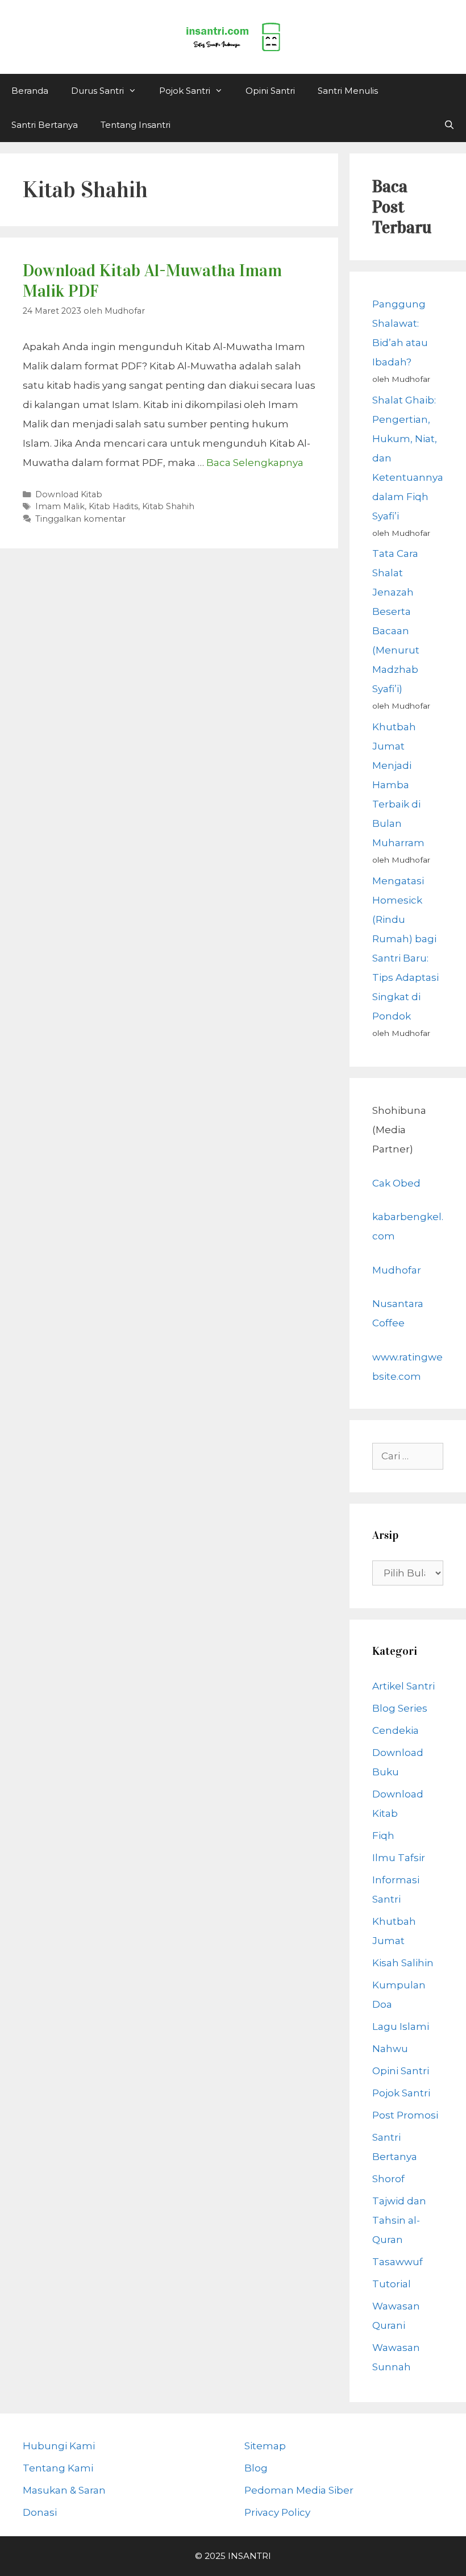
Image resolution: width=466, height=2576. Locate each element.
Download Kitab (69, 494)
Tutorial (392, 2284)
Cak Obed (396, 1183)
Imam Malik (60, 506)
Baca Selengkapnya (255, 463)
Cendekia (396, 1730)
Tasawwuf (398, 2262)
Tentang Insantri (136, 125)
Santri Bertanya (45, 125)
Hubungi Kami (59, 2446)
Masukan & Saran (64, 2490)
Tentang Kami (58, 2468)
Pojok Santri (185, 91)
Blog (256, 2468)
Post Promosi (405, 2115)
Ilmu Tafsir (399, 1858)
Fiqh (383, 1836)
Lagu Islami (401, 2026)
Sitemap (265, 2446)
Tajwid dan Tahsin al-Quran (399, 2220)
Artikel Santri (403, 1686)
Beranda (30, 91)
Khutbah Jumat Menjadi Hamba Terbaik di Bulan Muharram (398, 785)
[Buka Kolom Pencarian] (449, 125)
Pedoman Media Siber (299, 2490)
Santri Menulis (348, 91)
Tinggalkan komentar (80, 519)
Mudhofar (397, 1270)
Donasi (40, 2512)
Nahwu (390, 2049)
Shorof (388, 2179)
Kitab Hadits (113, 506)
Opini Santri (270, 91)
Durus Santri (97, 91)
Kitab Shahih (168, 506)
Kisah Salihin (403, 1963)
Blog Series (400, 1708)
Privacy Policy (277, 2512)
